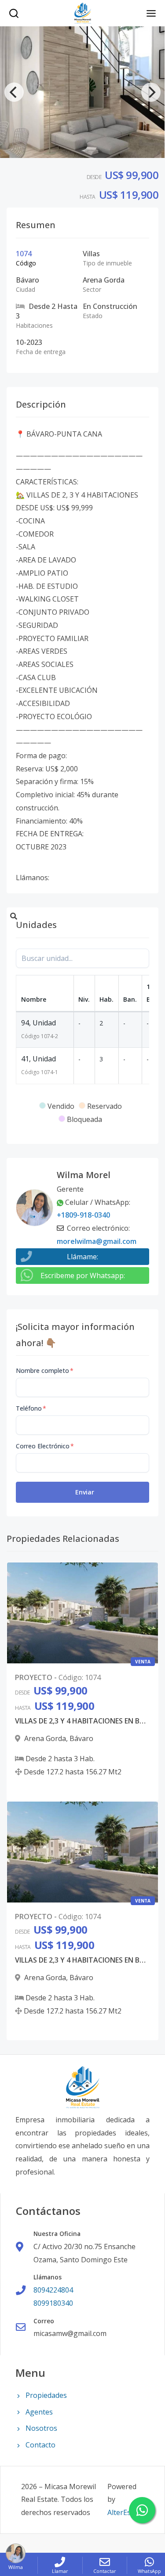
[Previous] (14, 92)
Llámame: (82, 1257)
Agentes (39, 2412)
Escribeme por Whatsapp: (83, 1275)
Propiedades (46, 2395)
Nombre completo (45, 1370)
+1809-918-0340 (83, 1215)
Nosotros (41, 2428)
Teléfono (31, 1408)
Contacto (40, 2445)
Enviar (85, 1492)
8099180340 (53, 2303)
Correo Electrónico (45, 1446)
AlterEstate (126, 2512)
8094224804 (53, 2290)
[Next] (151, 92)
